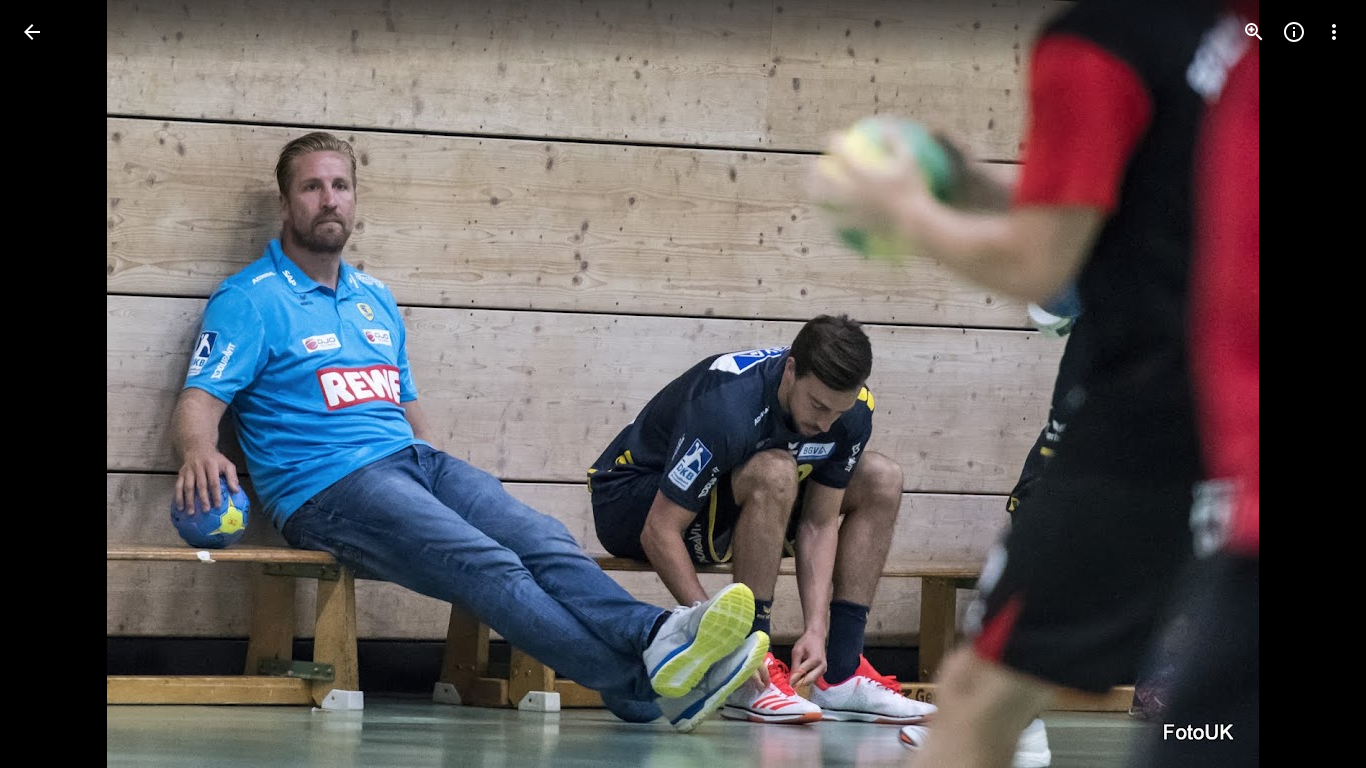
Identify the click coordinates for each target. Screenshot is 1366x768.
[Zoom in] (1254, 32)
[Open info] (1294, 32)
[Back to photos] (32, 32)
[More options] (1334, 32)
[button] (56, 384)
